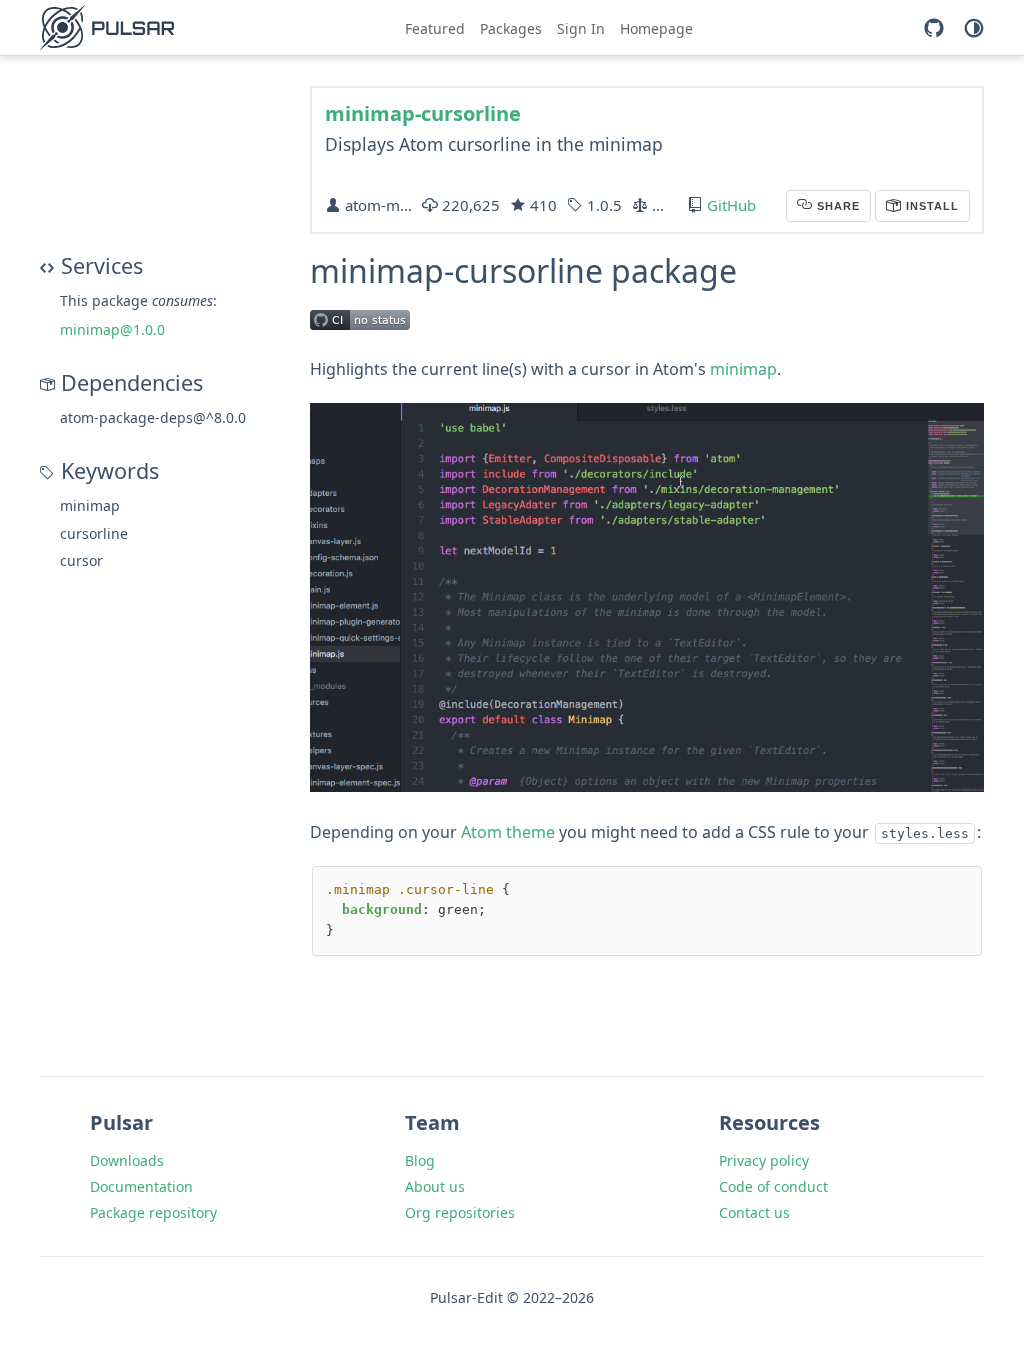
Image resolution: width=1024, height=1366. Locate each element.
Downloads (127, 1160)
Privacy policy (764, 1160)
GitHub (731, 205)
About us (435, 1186)
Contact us (754, 1212)
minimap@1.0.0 (112, 329)
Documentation (141, 1186)
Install (930, 206)
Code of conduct (773, 1186)
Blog (420, 1160)
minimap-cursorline (423, 113)
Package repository (153, 1212)
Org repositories (460, 1212)
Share (836, 206)
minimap (743, 369)
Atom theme (508, 832)
